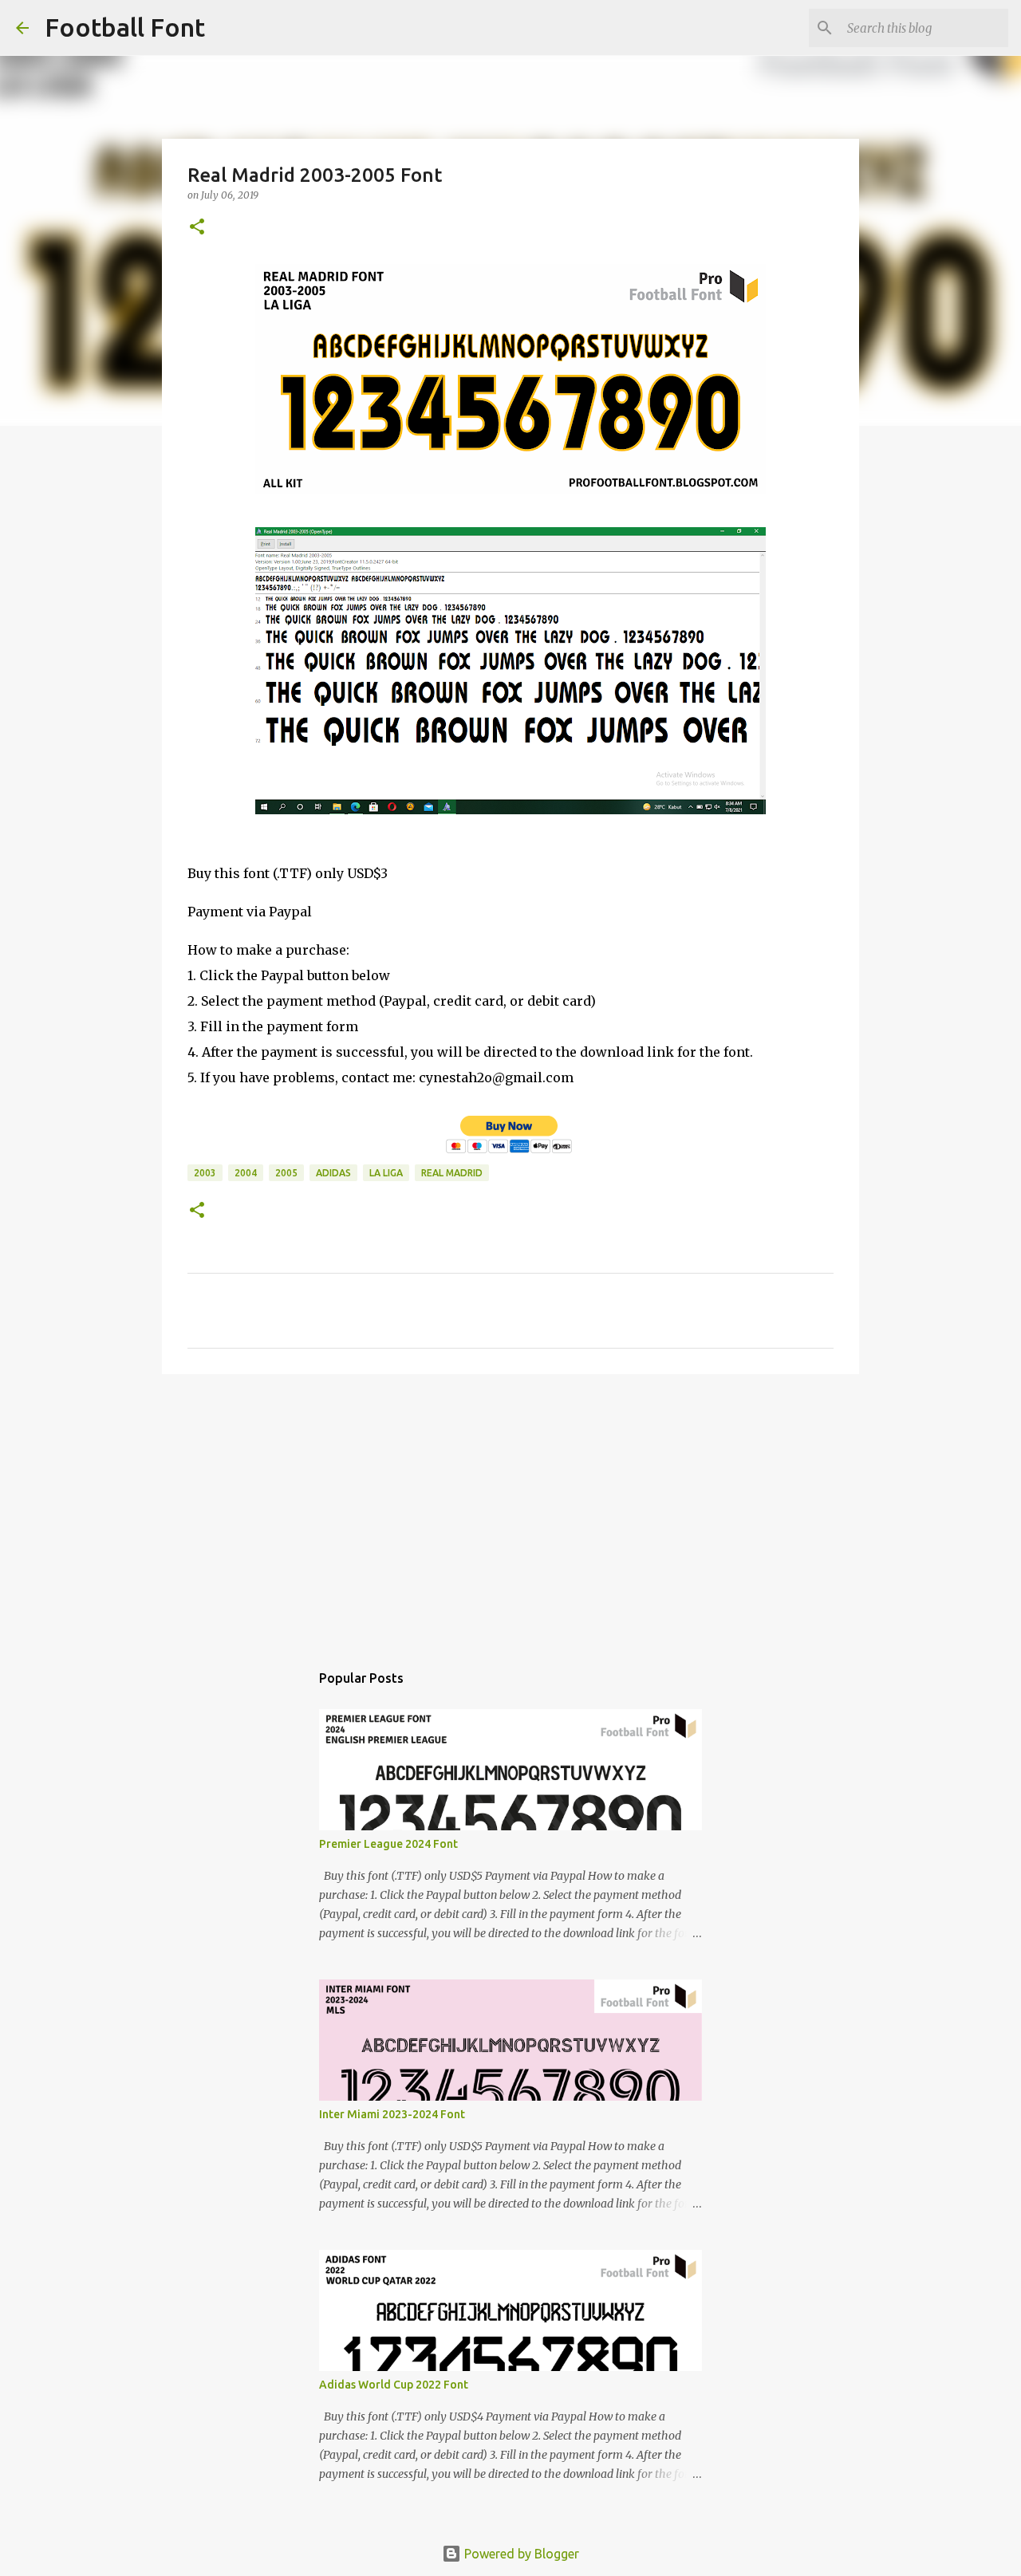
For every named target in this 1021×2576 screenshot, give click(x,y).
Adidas (333, 1173)
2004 (246, 1173)
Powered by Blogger (520, 2554)
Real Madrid (452, 1173)
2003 (205, 1173)
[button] (197, 228)
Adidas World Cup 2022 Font (394, 2385)
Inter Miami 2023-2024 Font (392, 2114)
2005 (286, 1173)
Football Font (125, 27)
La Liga (386, 1173)
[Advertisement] (510, 1510)
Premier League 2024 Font (388, 1844)
